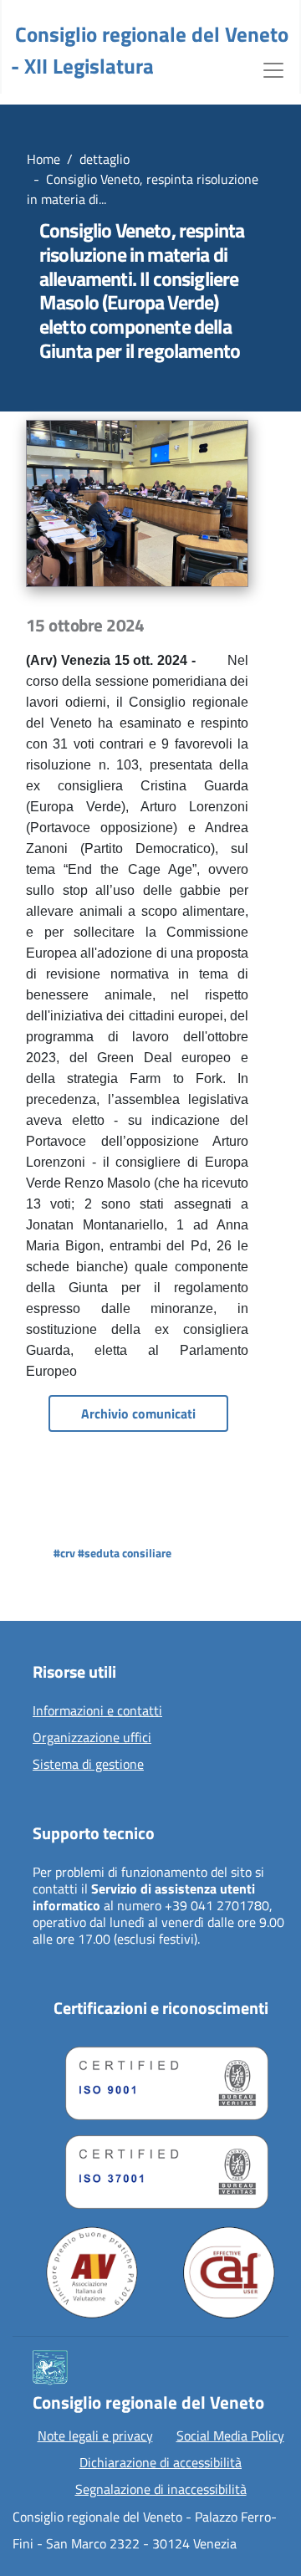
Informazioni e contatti (97, 1711)
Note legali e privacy (95, 2435)
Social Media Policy (230, 2435)
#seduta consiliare (125, 1553)
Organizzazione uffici (92, 1738)
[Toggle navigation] (273, 69)
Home (43, 159)
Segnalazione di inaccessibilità (161, 2489)
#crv (64, 1553)
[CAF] (229, 2272)
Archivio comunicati (138, 1413)
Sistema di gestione (88, 1765)
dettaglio (105, 159)
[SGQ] (161, 2079)
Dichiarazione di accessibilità (161, 2462)
